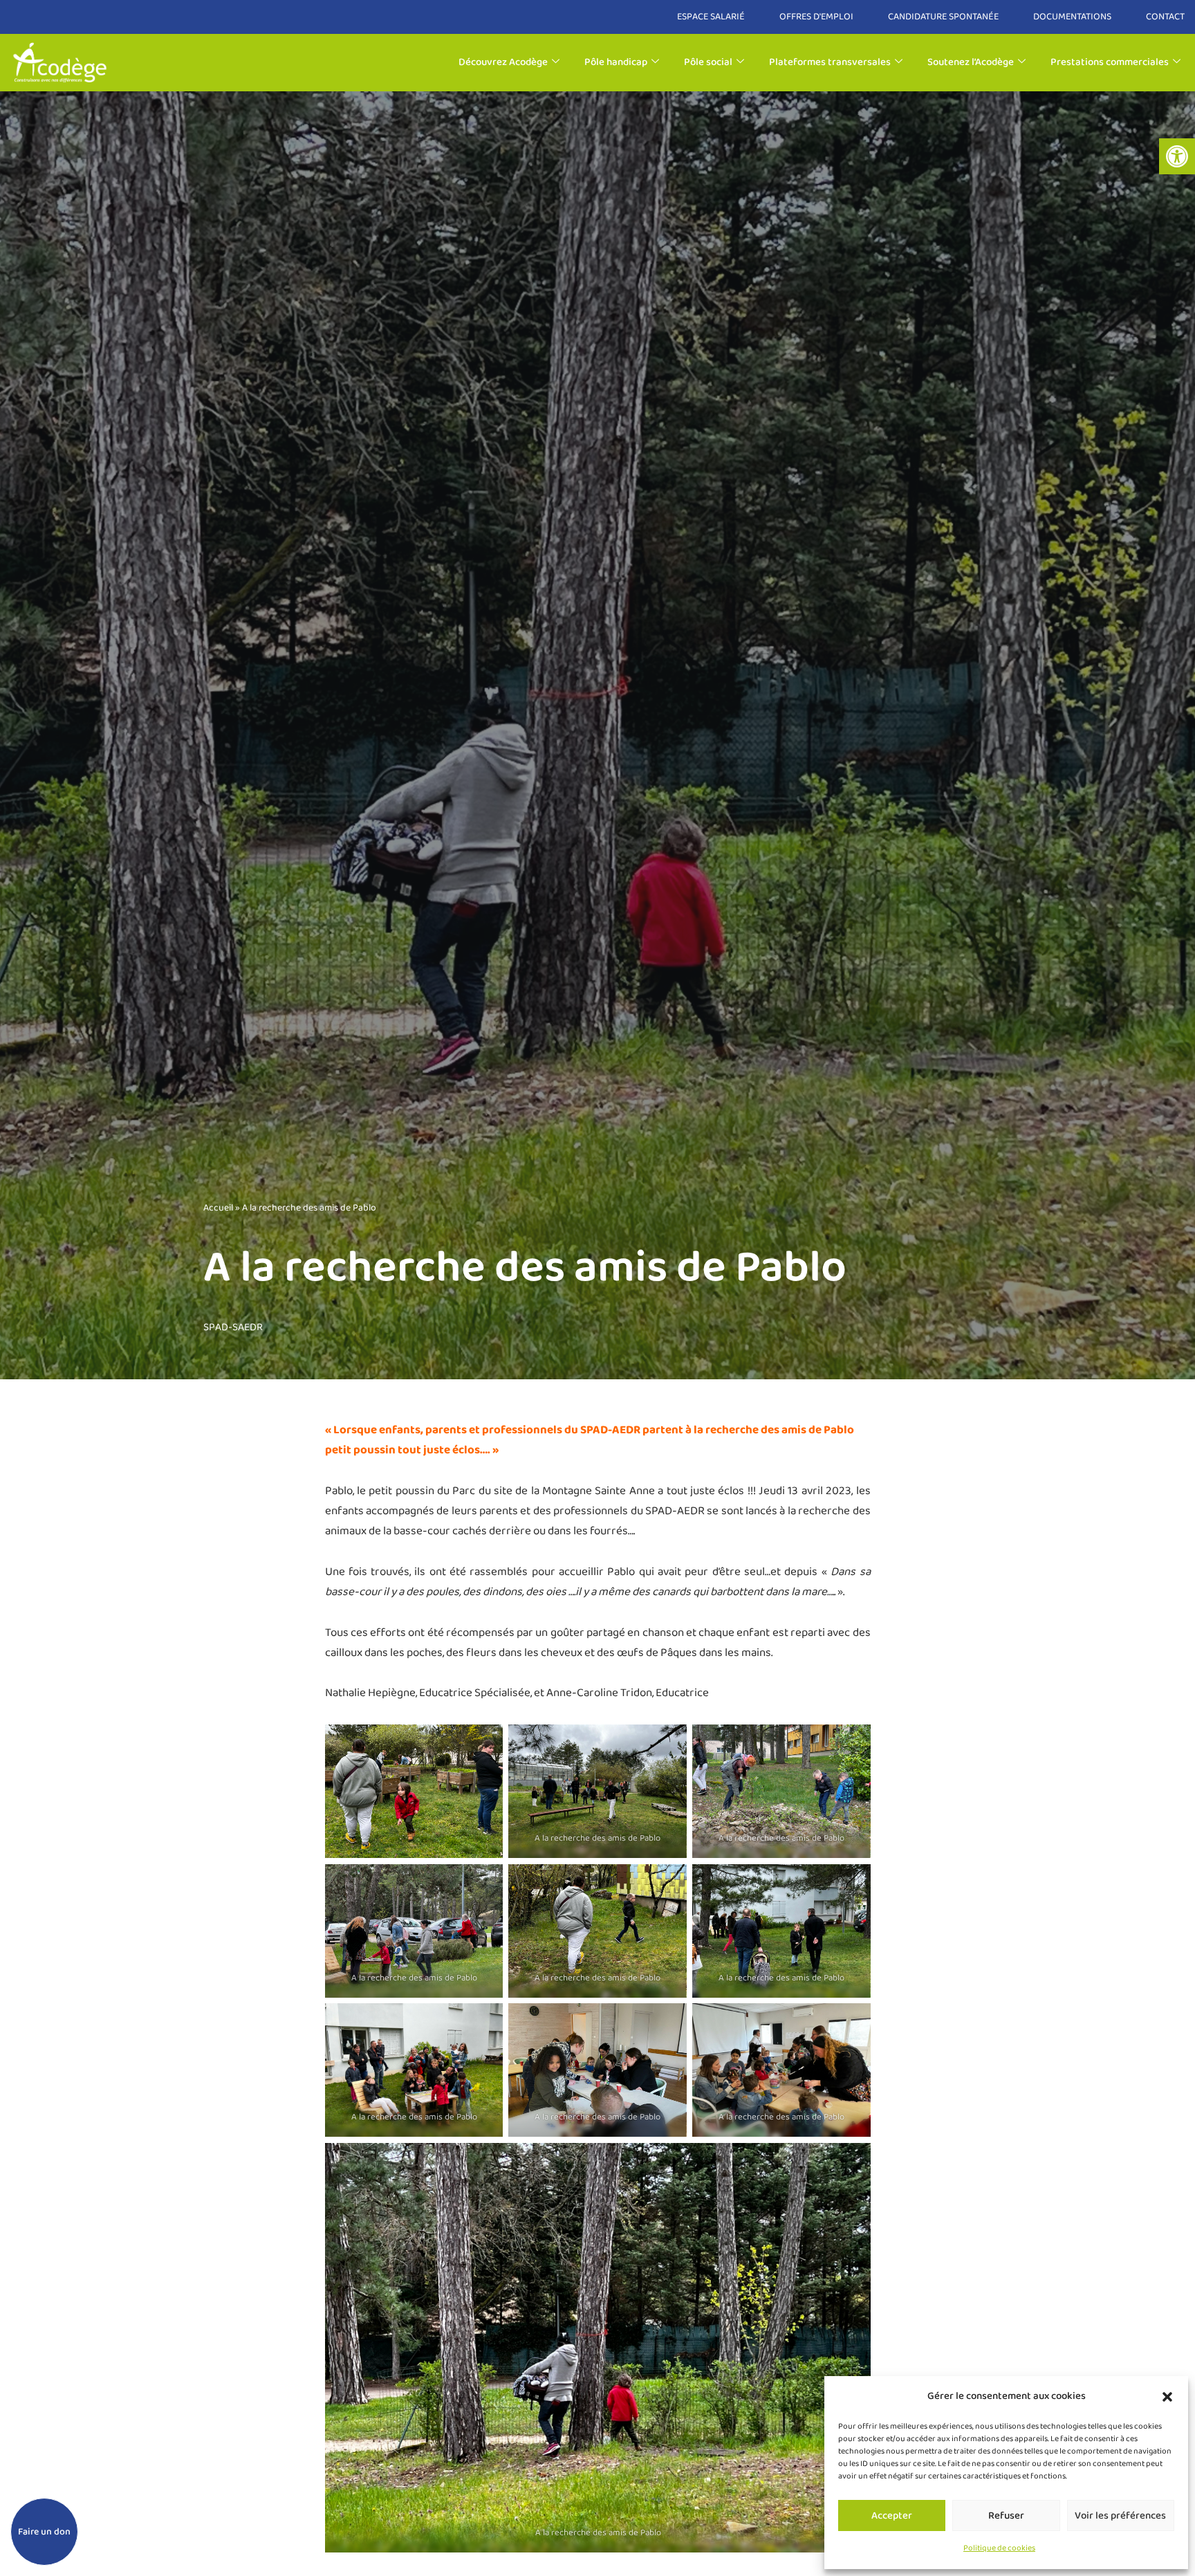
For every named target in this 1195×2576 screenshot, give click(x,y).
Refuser (1006, 2516)
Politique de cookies (999, 2548)
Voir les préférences (1120, 2516)
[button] (1177, 156)
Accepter (892, 2516)
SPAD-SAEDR (233, 1327)
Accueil (218, 1208)
